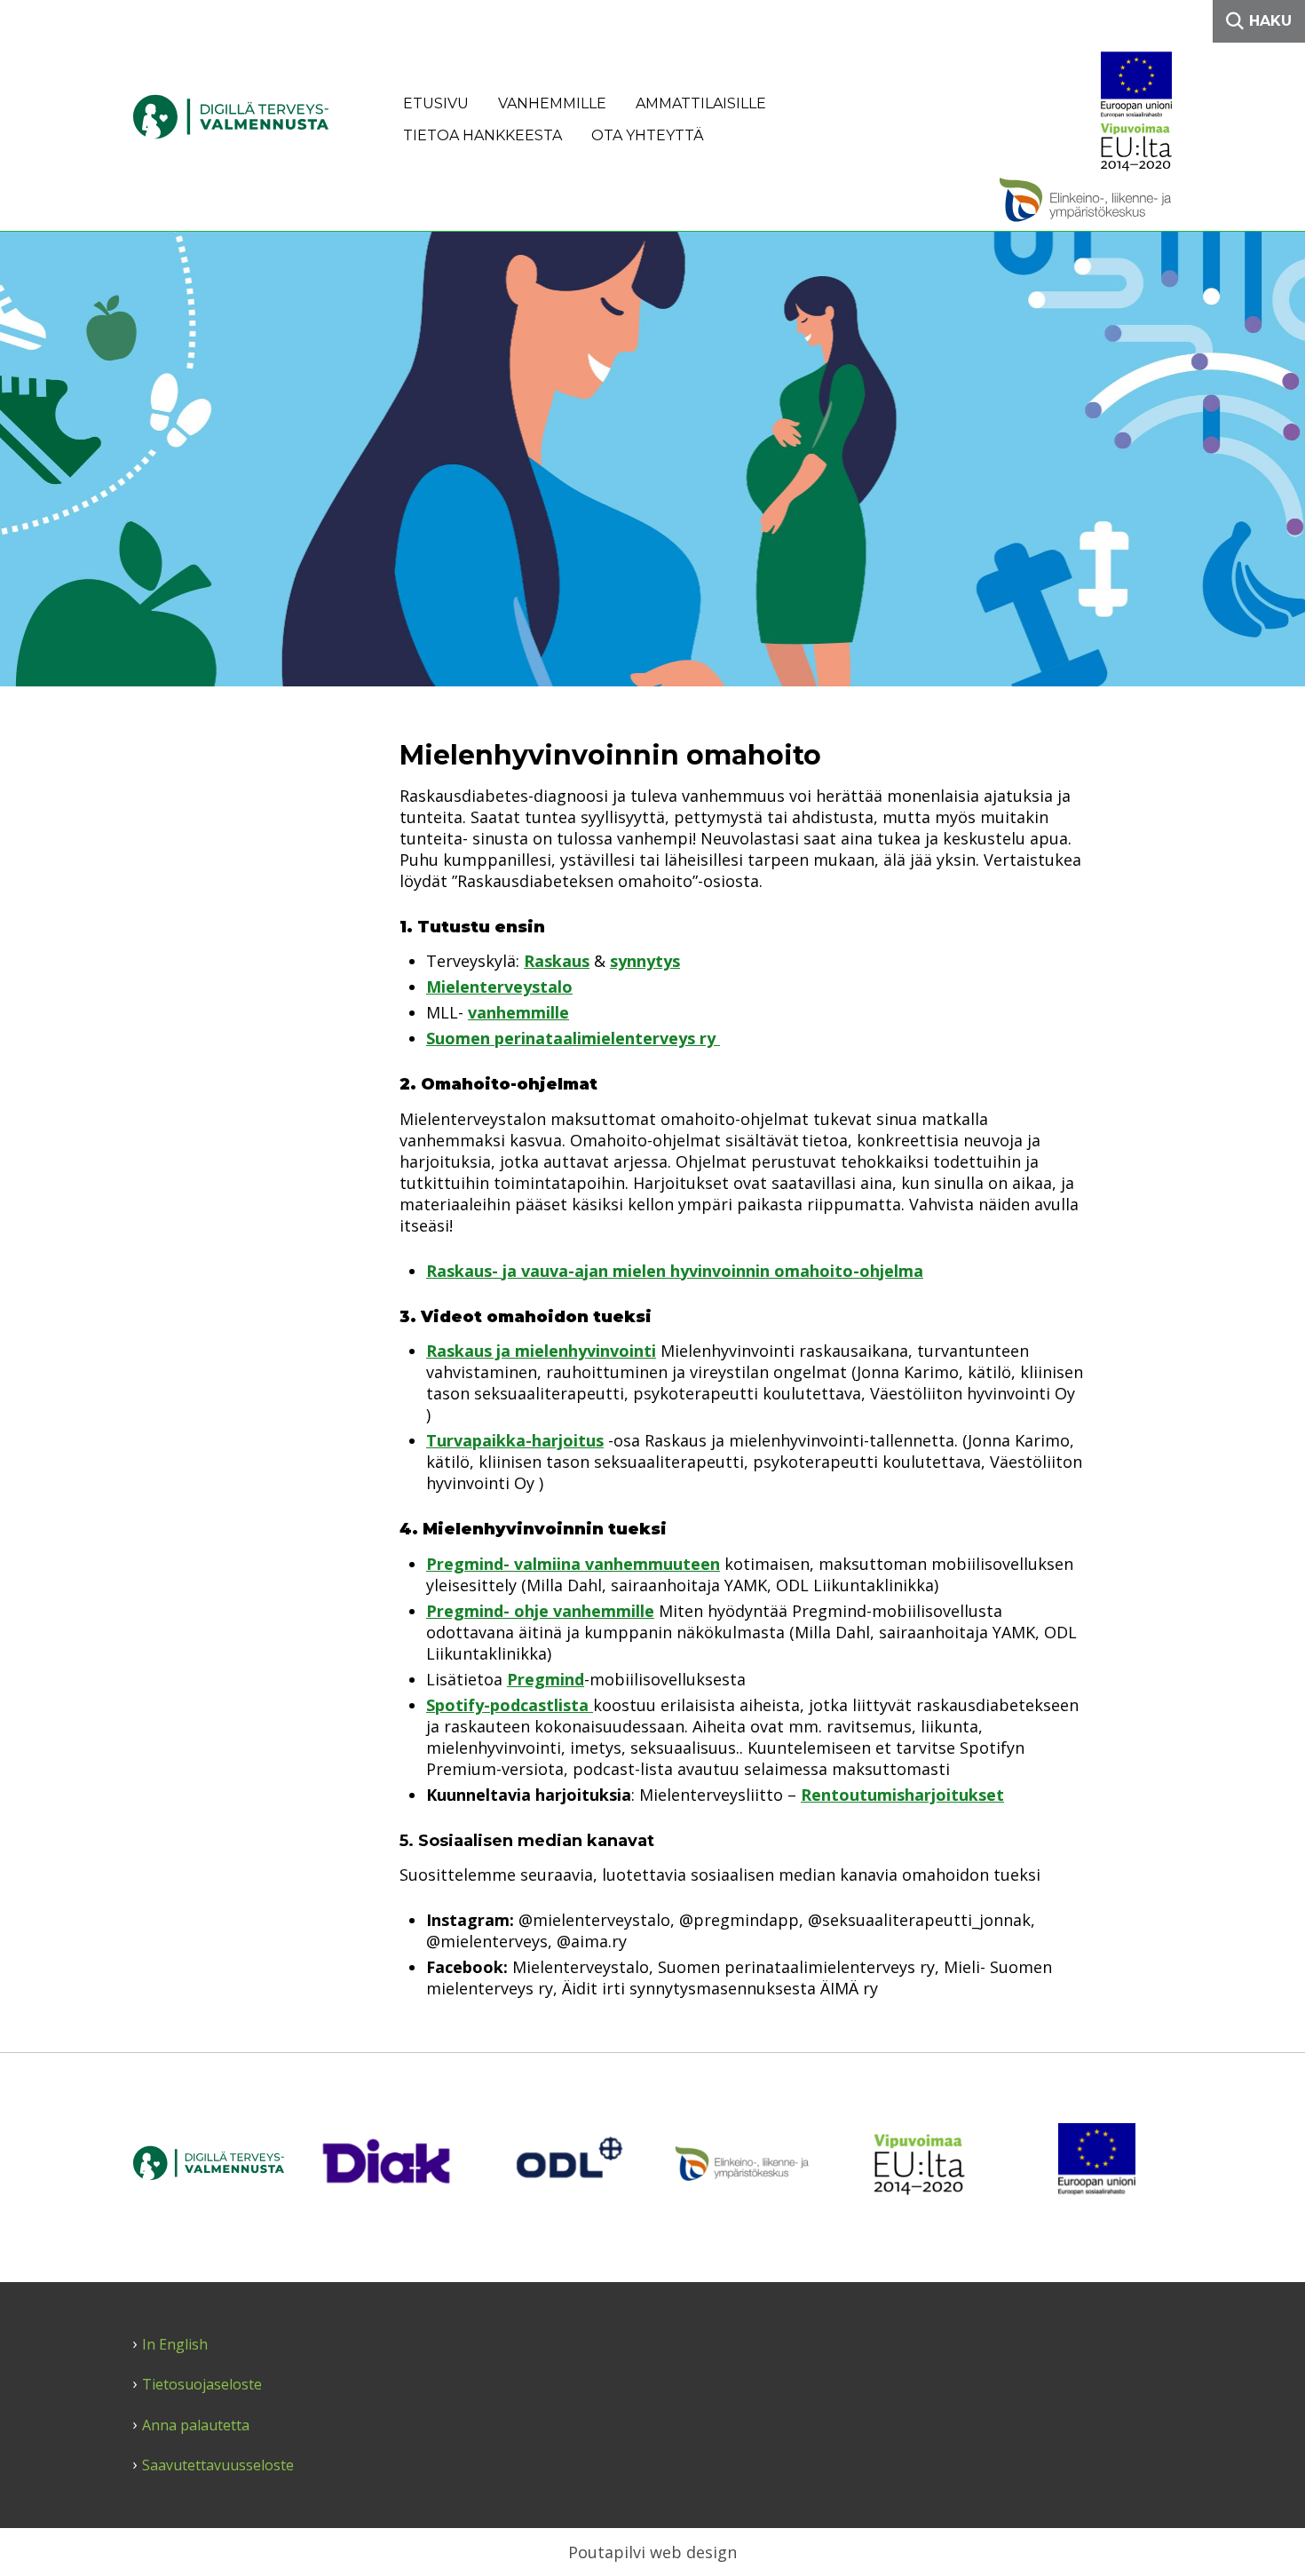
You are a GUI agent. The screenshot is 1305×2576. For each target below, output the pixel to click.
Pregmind (546, 1679)
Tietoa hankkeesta (482, 135)
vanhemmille (518, 1012)
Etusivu (436, 103)
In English (175, 2345)
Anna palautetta (196, 2425)
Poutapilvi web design (652, 2552)
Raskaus (557, 961)
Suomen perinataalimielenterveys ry (573, 1038)
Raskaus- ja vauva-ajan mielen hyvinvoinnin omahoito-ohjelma (675, 1271)
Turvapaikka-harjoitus (515, 1440)
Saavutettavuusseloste (218, 2465)
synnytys (645, 961)
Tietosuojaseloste (202, 2385)
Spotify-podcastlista (510, 1705)
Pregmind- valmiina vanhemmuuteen (573, 1564)
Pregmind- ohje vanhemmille (540, 1611)
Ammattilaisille (701, 103)
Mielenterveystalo (499, 987)
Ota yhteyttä (648, 135)
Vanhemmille (552, 103)
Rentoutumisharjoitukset (902, 1795)
